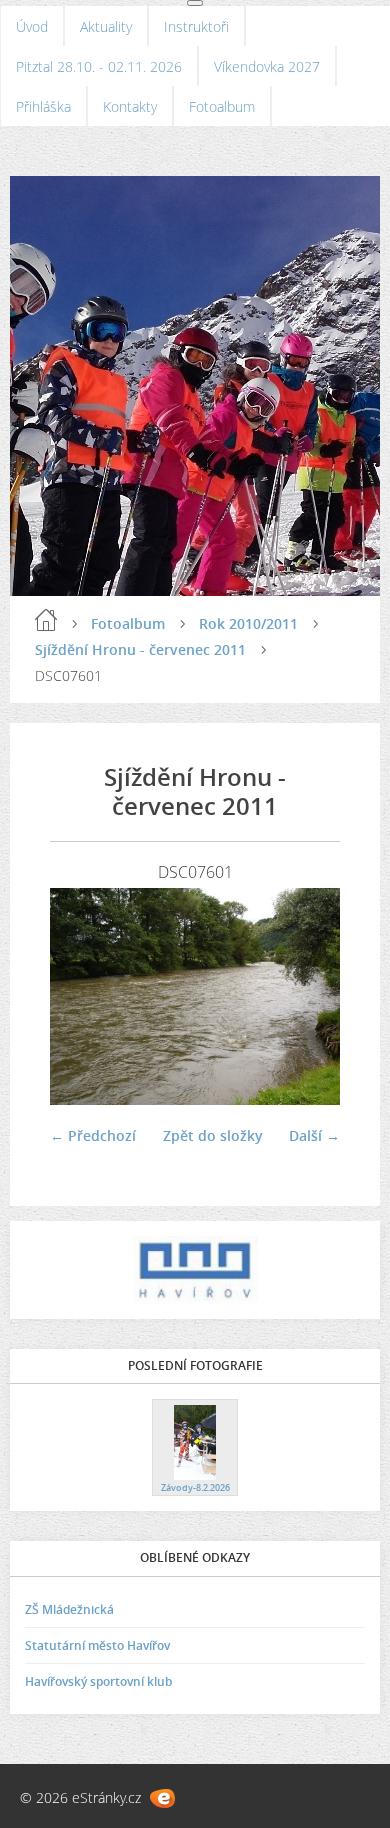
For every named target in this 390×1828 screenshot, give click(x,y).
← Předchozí (93, 1135)
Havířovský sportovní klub (98, 1681)
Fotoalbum (222, 106)
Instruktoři (196, 26)
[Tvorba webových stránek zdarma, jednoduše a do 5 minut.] (162, 1798)
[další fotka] (307, 997)
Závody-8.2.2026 (195, 1487)
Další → (314, 1135)
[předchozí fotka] (82, 997)
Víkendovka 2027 (267, 66)
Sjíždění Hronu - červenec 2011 (140, 649)
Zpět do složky (213, 1135)
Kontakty (130, 106)
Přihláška (43, 106)
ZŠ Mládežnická (69, 1609)
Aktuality (106, 26)
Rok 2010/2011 (248, 623)
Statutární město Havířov (97, 1645)
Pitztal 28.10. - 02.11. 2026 (99, 66)
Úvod (32, 26)
